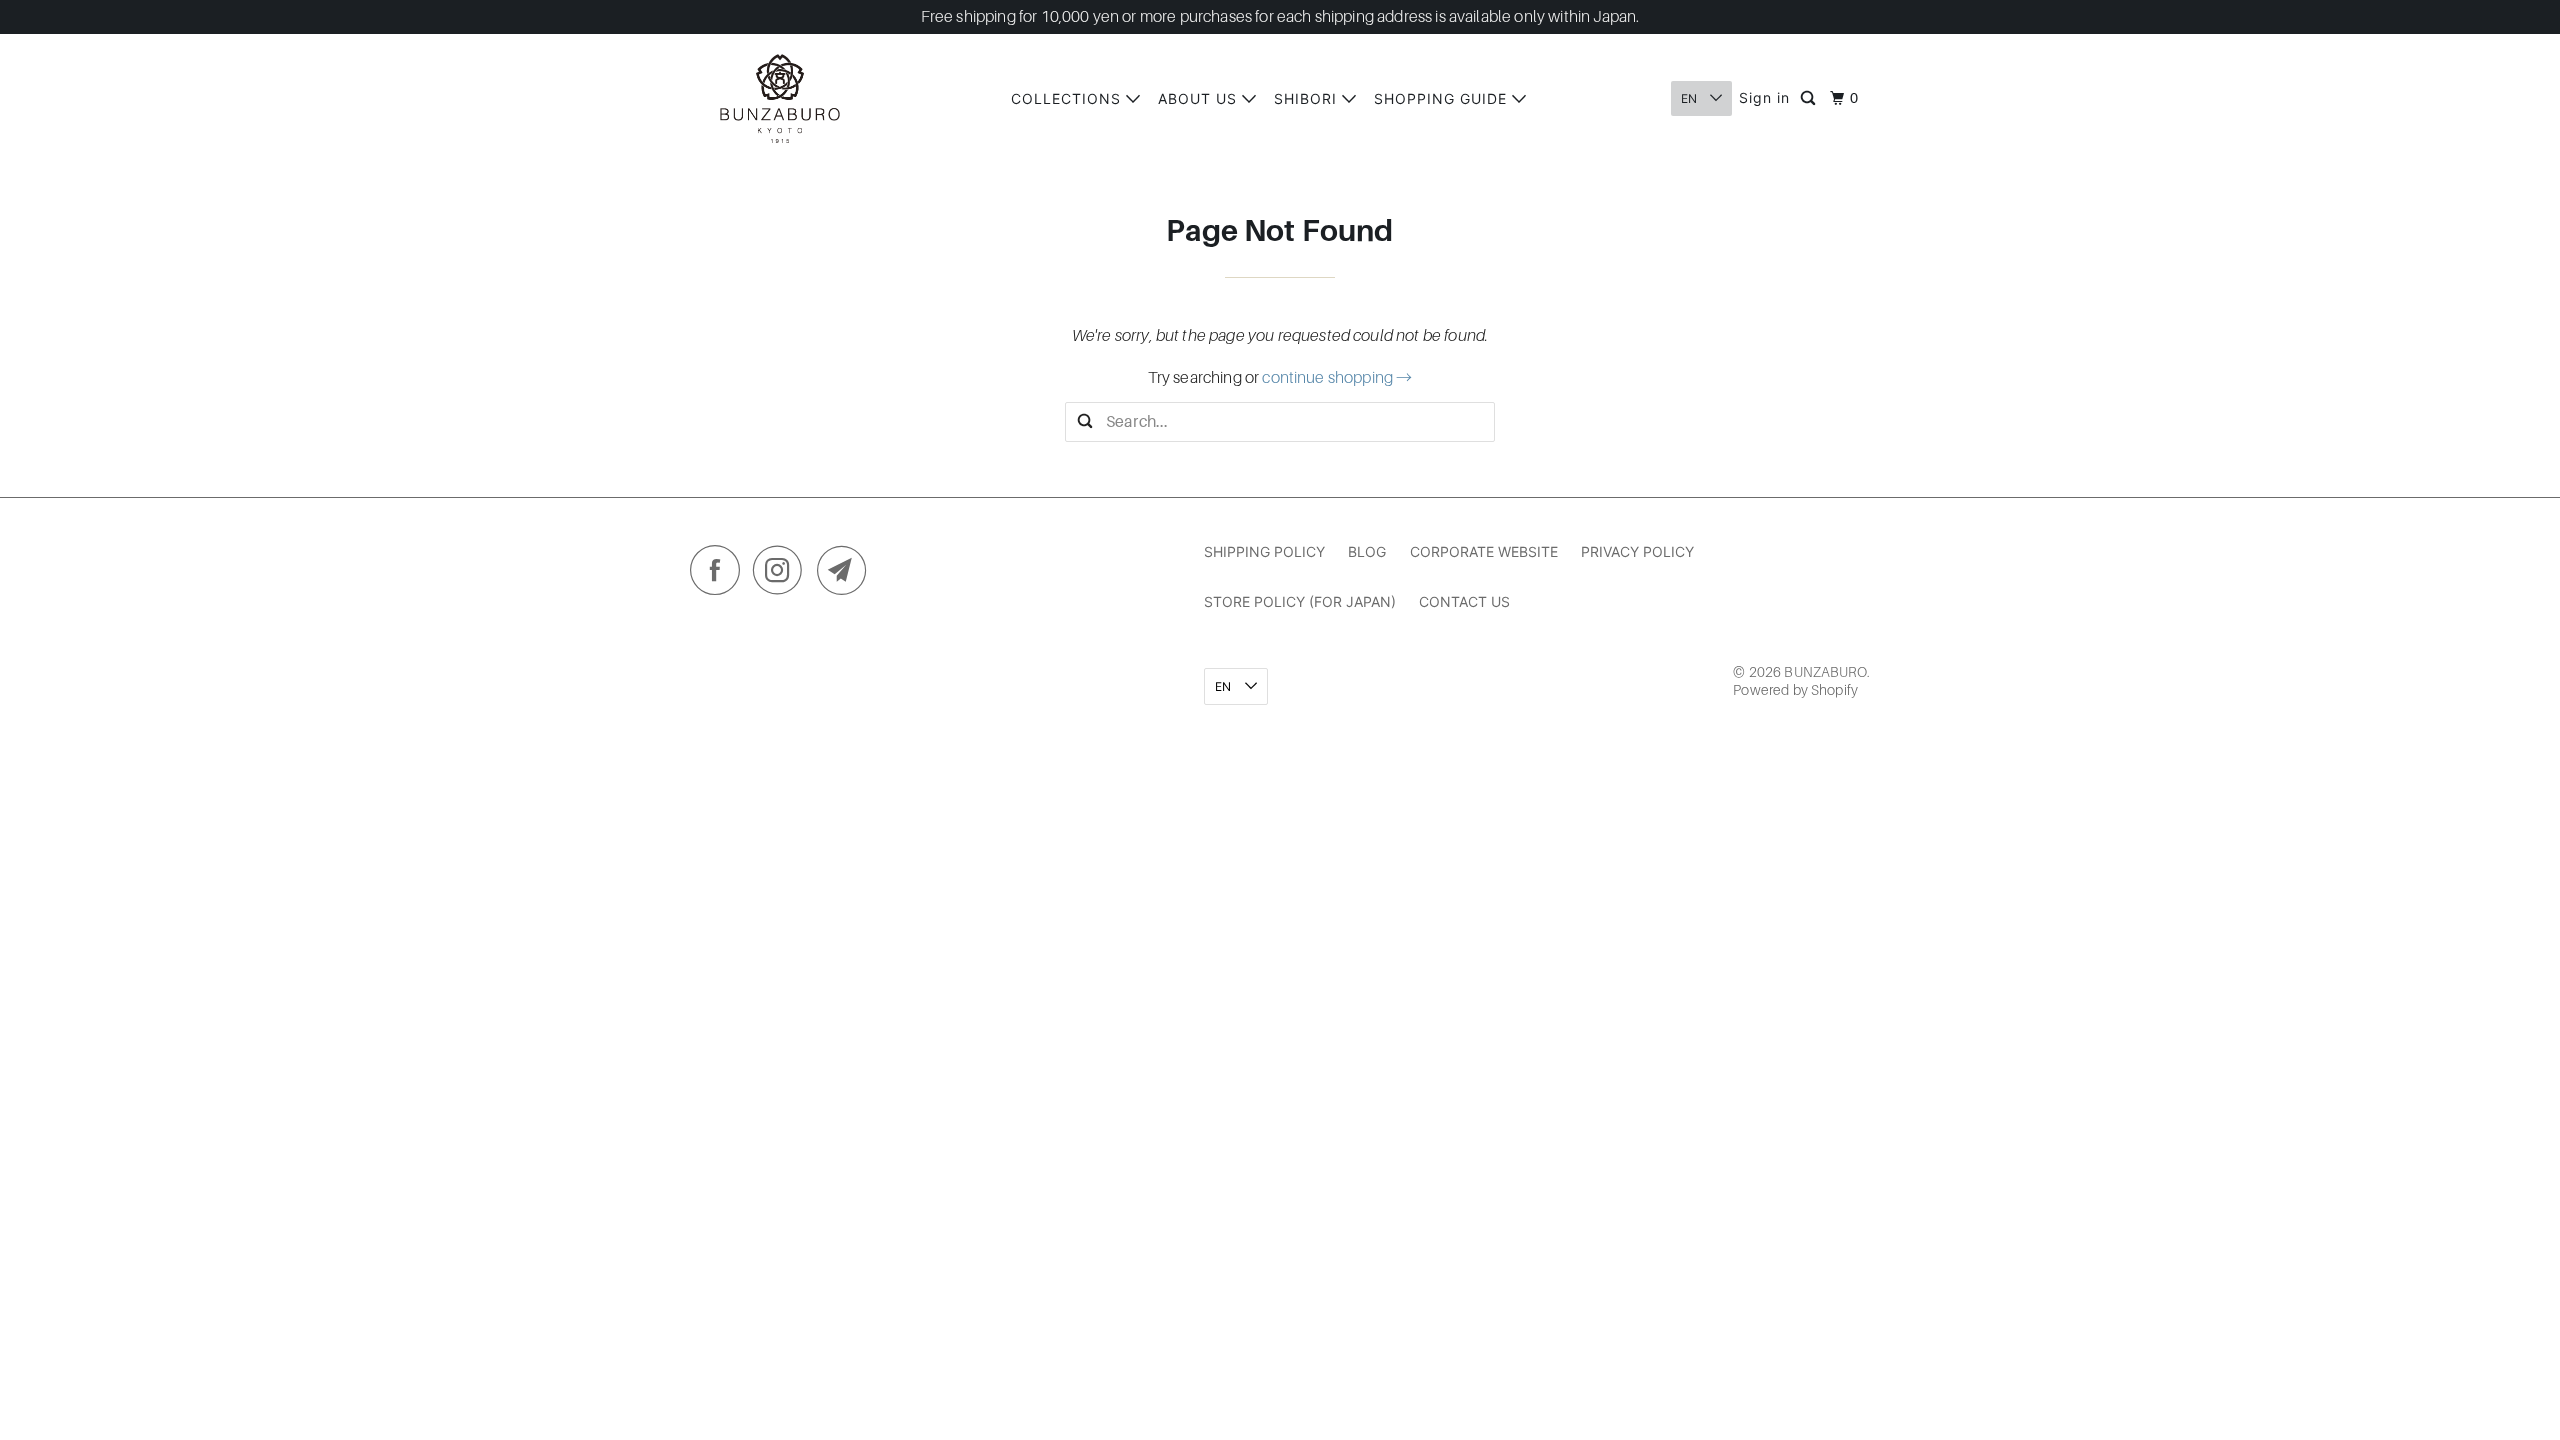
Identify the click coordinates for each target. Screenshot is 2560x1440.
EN (1690, 98)
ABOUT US (1200, 98)
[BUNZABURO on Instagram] (783, 575)
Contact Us (1464, 601)
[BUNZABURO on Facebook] (720, 575)
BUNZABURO (1825, 672)
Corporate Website (1484, 551)
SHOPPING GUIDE (1443, 98)
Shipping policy (1264, 551)
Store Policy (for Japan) (1300, 601)
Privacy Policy (1637, 551)
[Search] (1810, 99)
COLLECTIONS (1068, 98)
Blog (1367, 551)
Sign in (1764, 97)
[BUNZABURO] (780, 98)
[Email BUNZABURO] (847, 575)
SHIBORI (1308, 98)
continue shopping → (1337, 378)
